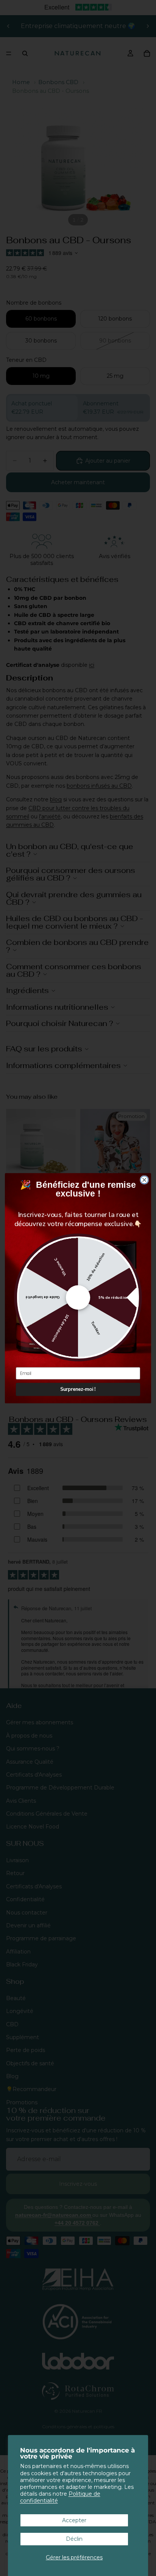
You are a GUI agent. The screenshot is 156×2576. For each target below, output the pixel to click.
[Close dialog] (144, 1180)
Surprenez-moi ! (78, 1389)
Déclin (74, 2539)
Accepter (74, 2520)
